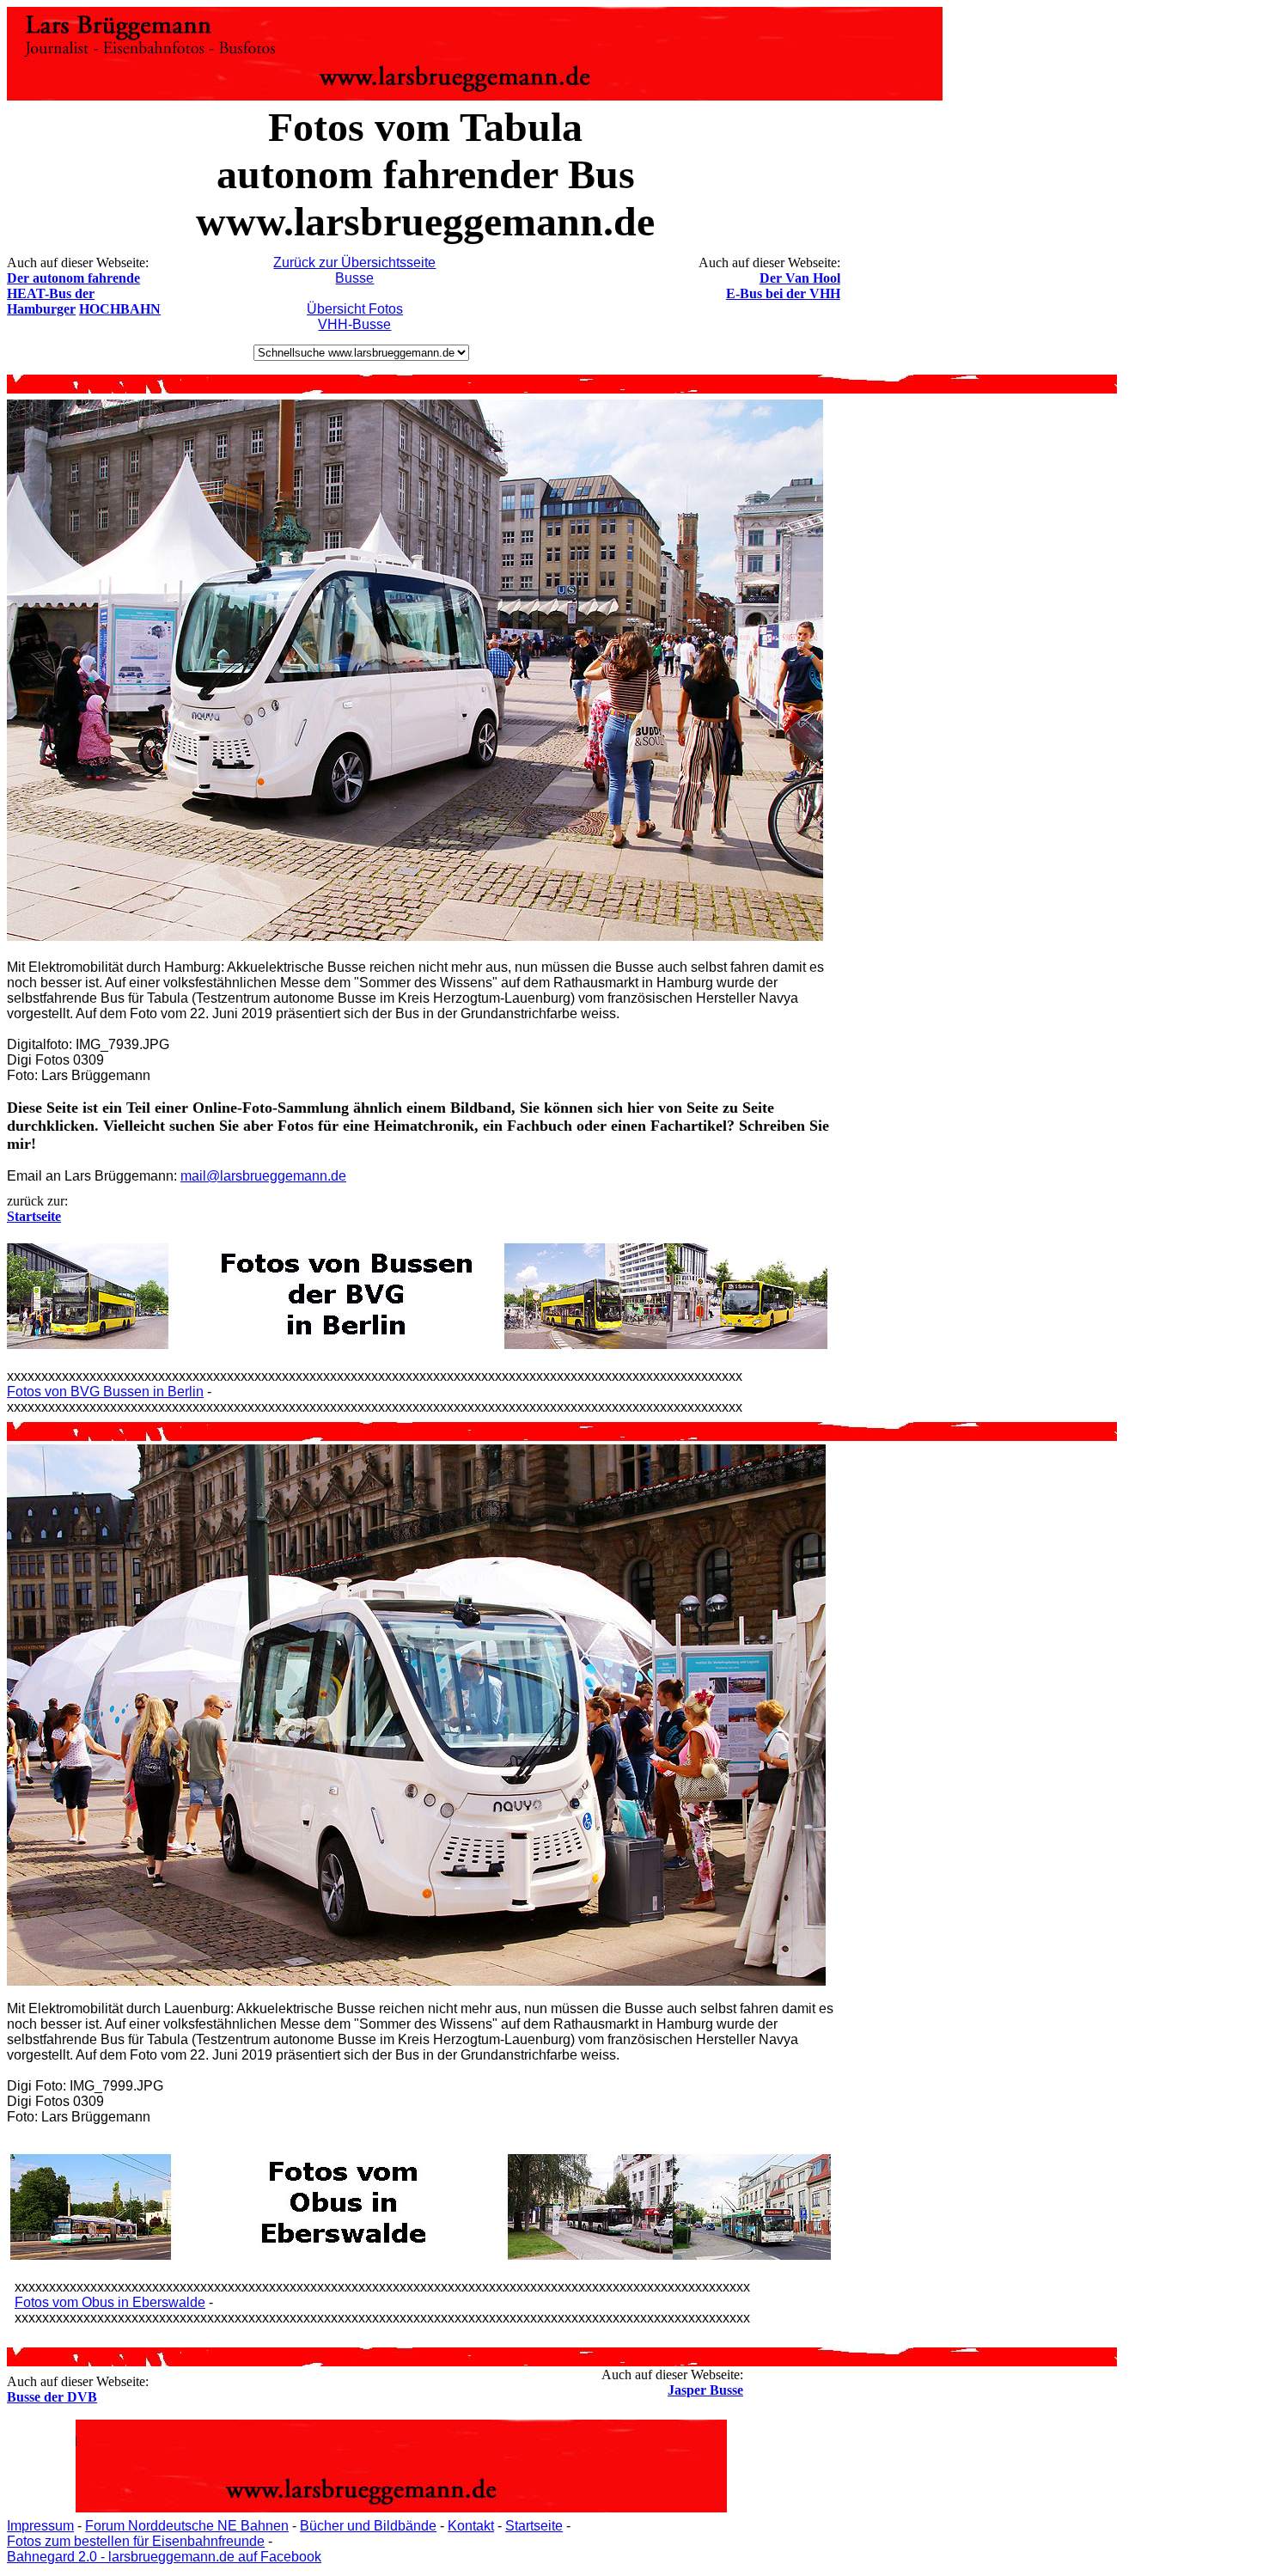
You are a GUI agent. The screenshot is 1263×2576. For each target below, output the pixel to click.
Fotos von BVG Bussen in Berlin (105, 1392)
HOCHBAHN (120, 309)
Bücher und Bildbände (368, 2526)
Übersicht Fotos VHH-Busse (355, 317)
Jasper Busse (705, 2390)
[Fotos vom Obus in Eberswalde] (421, 2255)
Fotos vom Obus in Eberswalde (110, 2302)
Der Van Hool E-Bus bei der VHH (783, 286)
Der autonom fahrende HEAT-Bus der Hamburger (73, 293)
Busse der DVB (52, 2397)
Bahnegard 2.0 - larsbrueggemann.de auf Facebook (164, 2557)
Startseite (534, 2526)
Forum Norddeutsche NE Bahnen (187, 2526)
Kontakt (471, 2526)
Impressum (40, 2526)
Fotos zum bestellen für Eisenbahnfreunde (136, 2541)
